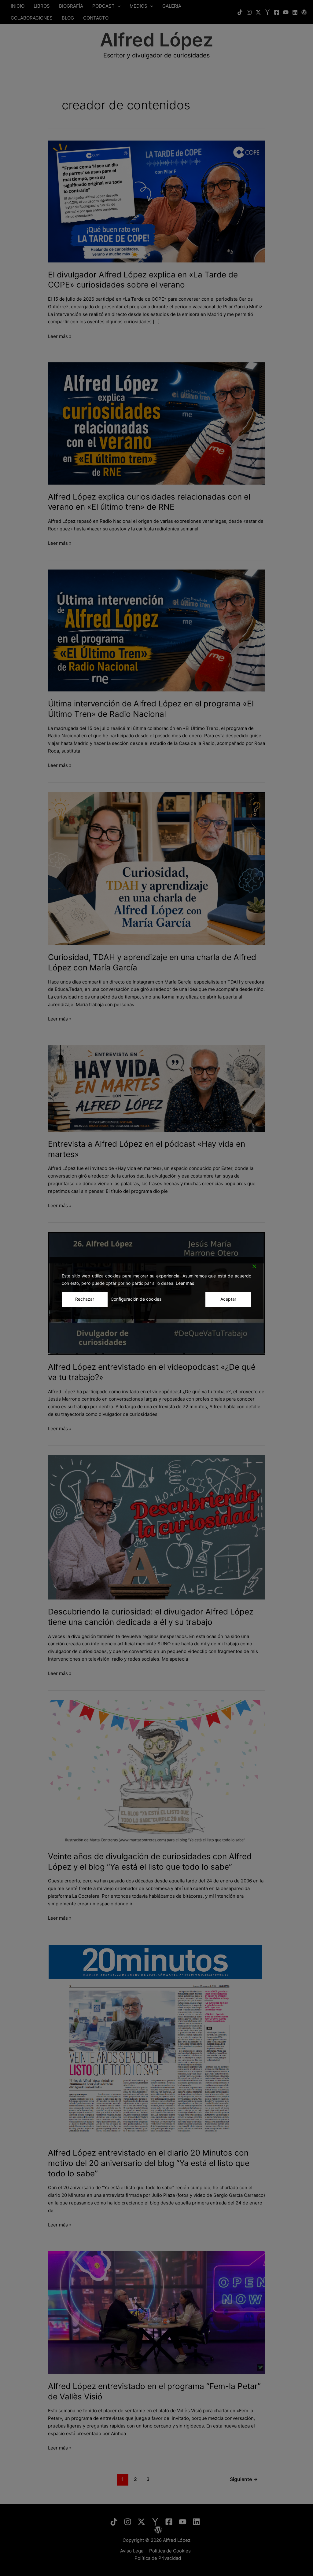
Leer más (185, 1283)
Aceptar (228, 1299)
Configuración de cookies (136, 1299)
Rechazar (85, 1299)
